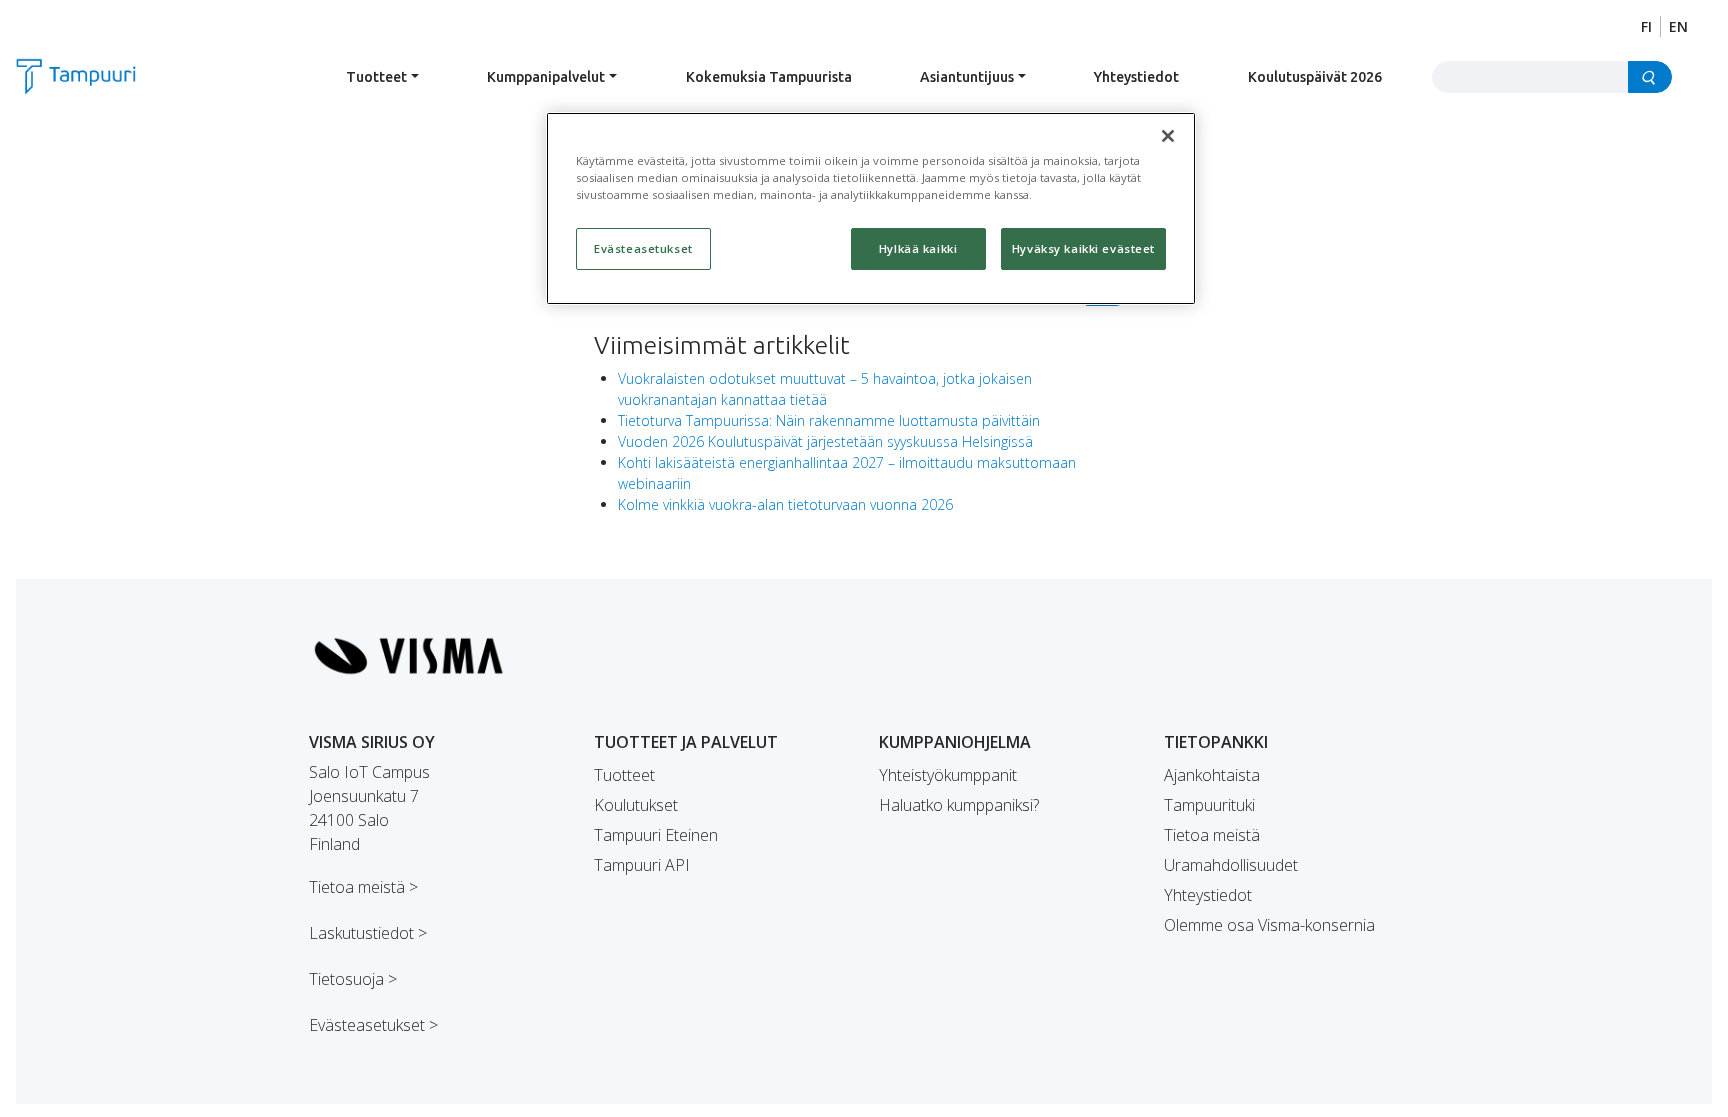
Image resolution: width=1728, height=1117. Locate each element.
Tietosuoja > (353, 979)
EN (1678, 26)
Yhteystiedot (1136, 77)
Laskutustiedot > (368, 933)
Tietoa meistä (1212, 835)
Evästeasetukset (643, 248)
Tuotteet (376, 77)
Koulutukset (636, 805)
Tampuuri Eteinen (656, 835)
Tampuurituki (1209, 805)
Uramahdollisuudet (1231, 865)
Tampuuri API (642, 865)
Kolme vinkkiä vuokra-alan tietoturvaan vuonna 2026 (785, 504)
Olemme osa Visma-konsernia (1269, 925)
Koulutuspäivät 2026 (1315, 77)
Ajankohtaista (1212, 775)
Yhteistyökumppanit (948, 775)
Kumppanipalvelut (546, 77)
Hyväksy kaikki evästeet (1083, 248)
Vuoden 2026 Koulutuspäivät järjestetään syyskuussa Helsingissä (825, 441)
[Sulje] (1168, 136)
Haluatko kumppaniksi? (959, 805)
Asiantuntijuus (967, 77)
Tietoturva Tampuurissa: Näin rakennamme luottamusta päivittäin (829, 420)
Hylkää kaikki (918, 248)
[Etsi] (1650, 77)
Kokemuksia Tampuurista (769, 77)
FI (1646, 26)
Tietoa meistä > (363, 887)
